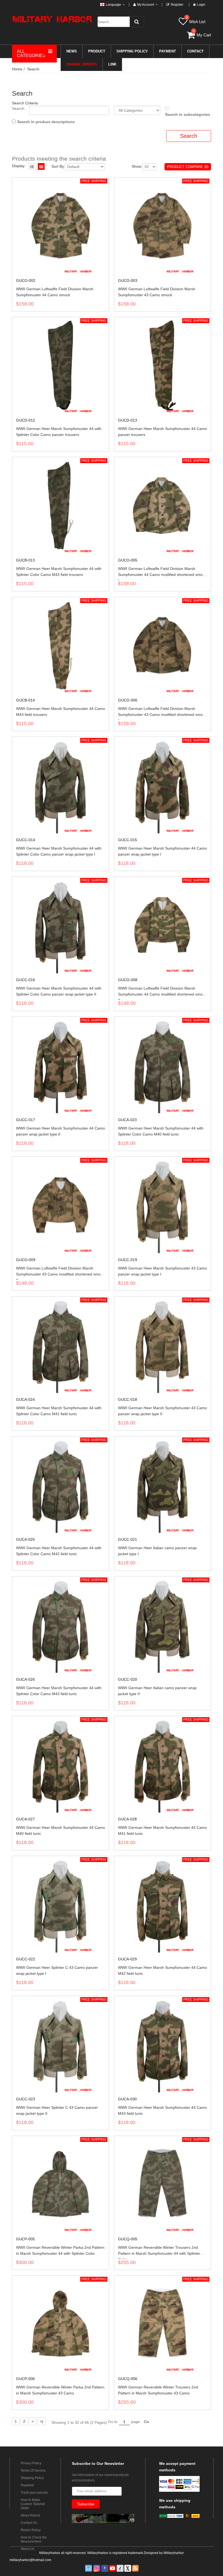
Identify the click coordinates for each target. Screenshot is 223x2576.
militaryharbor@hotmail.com (30, 2560)
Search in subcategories (188, 114)
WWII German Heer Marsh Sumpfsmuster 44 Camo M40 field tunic (61, 1830)
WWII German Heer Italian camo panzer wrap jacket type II (157, 1691)
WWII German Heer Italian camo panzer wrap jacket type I (157, 1551)
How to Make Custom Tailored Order (33, 2504)
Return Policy (31, 2530)
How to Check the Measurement (34, 2539)
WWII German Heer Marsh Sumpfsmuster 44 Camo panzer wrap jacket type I (162, 851)
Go (146, 2422)
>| (42, 2421)
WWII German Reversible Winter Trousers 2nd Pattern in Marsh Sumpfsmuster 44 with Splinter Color (159, 2252)
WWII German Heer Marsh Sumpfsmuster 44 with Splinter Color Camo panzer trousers (59, 432)
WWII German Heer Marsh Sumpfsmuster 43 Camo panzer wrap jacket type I (162, 1271)
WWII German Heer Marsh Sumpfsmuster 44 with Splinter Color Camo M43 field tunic (59, 1691)
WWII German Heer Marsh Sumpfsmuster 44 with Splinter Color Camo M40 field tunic (161, 1131)
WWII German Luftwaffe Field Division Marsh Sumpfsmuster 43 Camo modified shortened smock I (162, 713)
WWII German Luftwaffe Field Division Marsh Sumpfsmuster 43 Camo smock (157, 292)
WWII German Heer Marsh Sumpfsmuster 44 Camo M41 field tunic (162, 1830)
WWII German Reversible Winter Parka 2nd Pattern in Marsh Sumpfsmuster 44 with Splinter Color (60, 2250)
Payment (27, 2485)
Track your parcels (34, 2493)
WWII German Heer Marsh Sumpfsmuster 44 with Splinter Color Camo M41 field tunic (59, 1411)
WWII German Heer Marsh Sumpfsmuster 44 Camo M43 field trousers (61, 712)
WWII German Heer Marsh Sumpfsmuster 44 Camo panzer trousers (162, 432)
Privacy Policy (31, 2463)
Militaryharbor (174, 2553)
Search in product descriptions (46, 122)
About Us (27, 2549)
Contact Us (29, 2523)
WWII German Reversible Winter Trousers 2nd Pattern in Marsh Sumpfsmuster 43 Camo (158, 2390)
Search (33, 69)
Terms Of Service (33, 2471)
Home (17, 69)
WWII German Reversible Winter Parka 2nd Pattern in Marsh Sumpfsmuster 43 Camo (60, 2390)
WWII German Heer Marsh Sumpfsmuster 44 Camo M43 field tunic (162, 2110)
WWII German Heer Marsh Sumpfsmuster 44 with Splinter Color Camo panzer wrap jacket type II (59, 991)
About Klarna (30, 2515)
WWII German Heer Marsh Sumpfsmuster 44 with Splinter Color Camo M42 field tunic (59, 1551)
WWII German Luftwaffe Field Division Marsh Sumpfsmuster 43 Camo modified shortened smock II (60, 1273)
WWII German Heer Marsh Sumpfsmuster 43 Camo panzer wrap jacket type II (162, 1411)
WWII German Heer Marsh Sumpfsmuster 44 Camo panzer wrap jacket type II (61, 1131)
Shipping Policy (32, 2478)
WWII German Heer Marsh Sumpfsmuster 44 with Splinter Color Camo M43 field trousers (59, 572)
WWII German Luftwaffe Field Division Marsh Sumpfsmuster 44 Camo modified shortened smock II (162, 993)
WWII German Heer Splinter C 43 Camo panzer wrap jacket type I (57, 1970)
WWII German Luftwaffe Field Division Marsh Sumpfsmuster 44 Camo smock (55, 292)
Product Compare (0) (188, 167)
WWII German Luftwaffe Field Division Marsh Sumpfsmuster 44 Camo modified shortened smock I (162, 573)
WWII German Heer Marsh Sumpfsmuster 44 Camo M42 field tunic (162, 1970)
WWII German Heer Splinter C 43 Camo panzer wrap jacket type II (57, 2110)
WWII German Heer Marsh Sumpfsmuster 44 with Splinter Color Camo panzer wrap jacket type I (59, 851)
